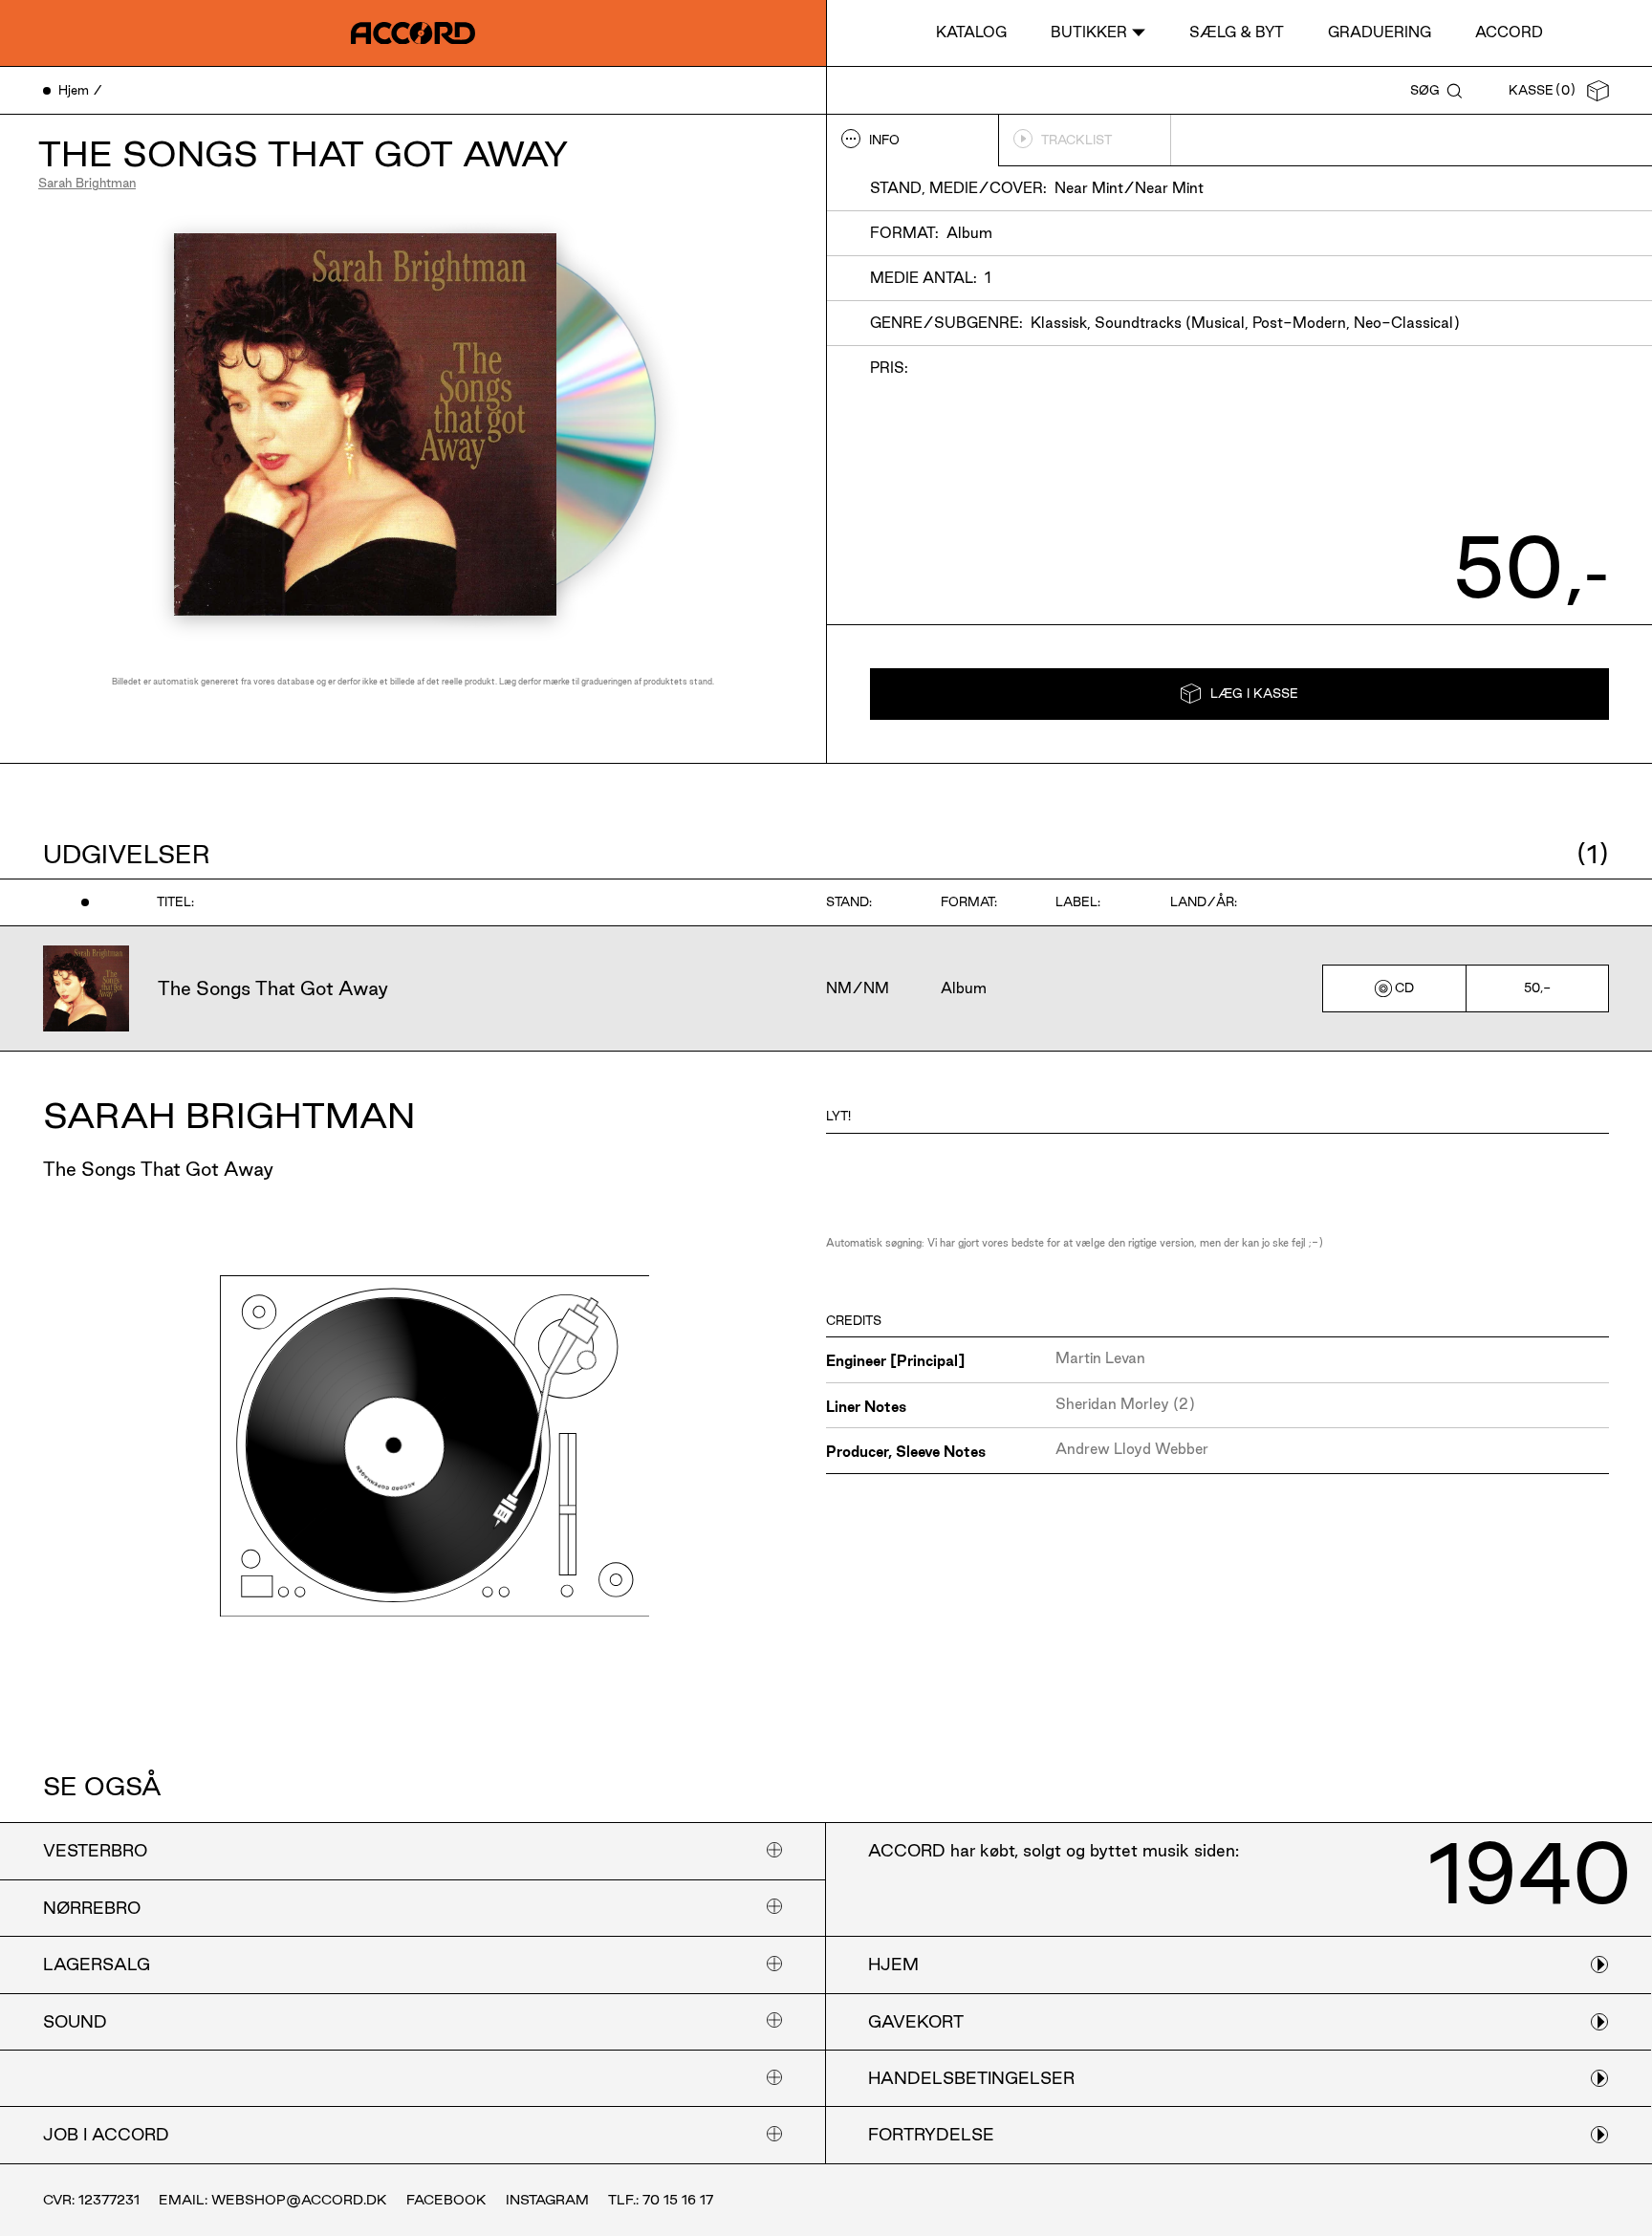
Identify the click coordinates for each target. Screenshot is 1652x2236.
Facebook (446, 2200)
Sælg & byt (1237, 32)
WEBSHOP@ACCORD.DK (299, 2200)
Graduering (1380, 32)
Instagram (547, 2200)
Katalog (971, 32)
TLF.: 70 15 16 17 (661, 2200)
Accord (1509, 32)
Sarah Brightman (87, 183)
